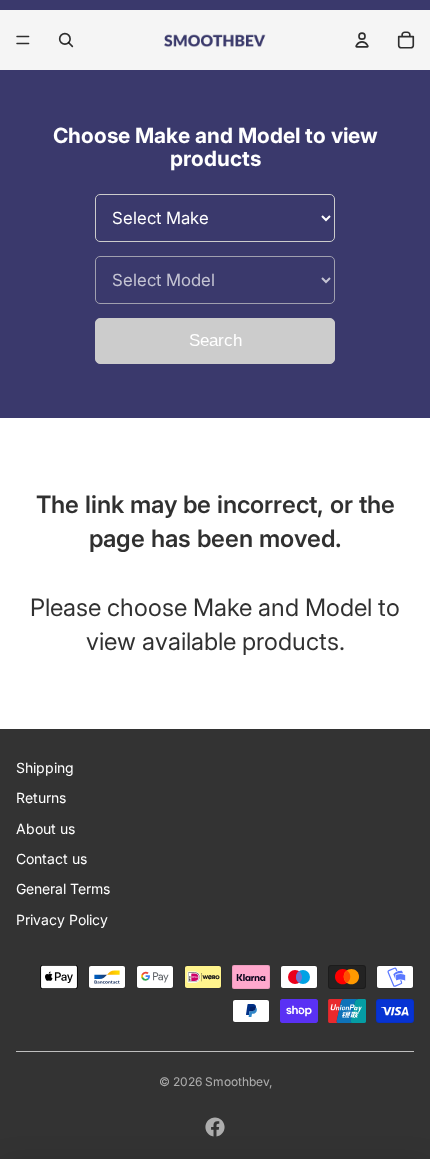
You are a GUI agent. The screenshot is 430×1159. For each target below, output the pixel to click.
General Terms (63, 888)
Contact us (51, 858)
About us (45, 828)
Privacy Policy (62, 919)
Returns (41, 797)
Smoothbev (237, 1081)
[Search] (66, 40)
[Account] (362, 40)
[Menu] (23, 40)
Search (215, 340)
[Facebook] (215, 1127)
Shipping (45, 767)
